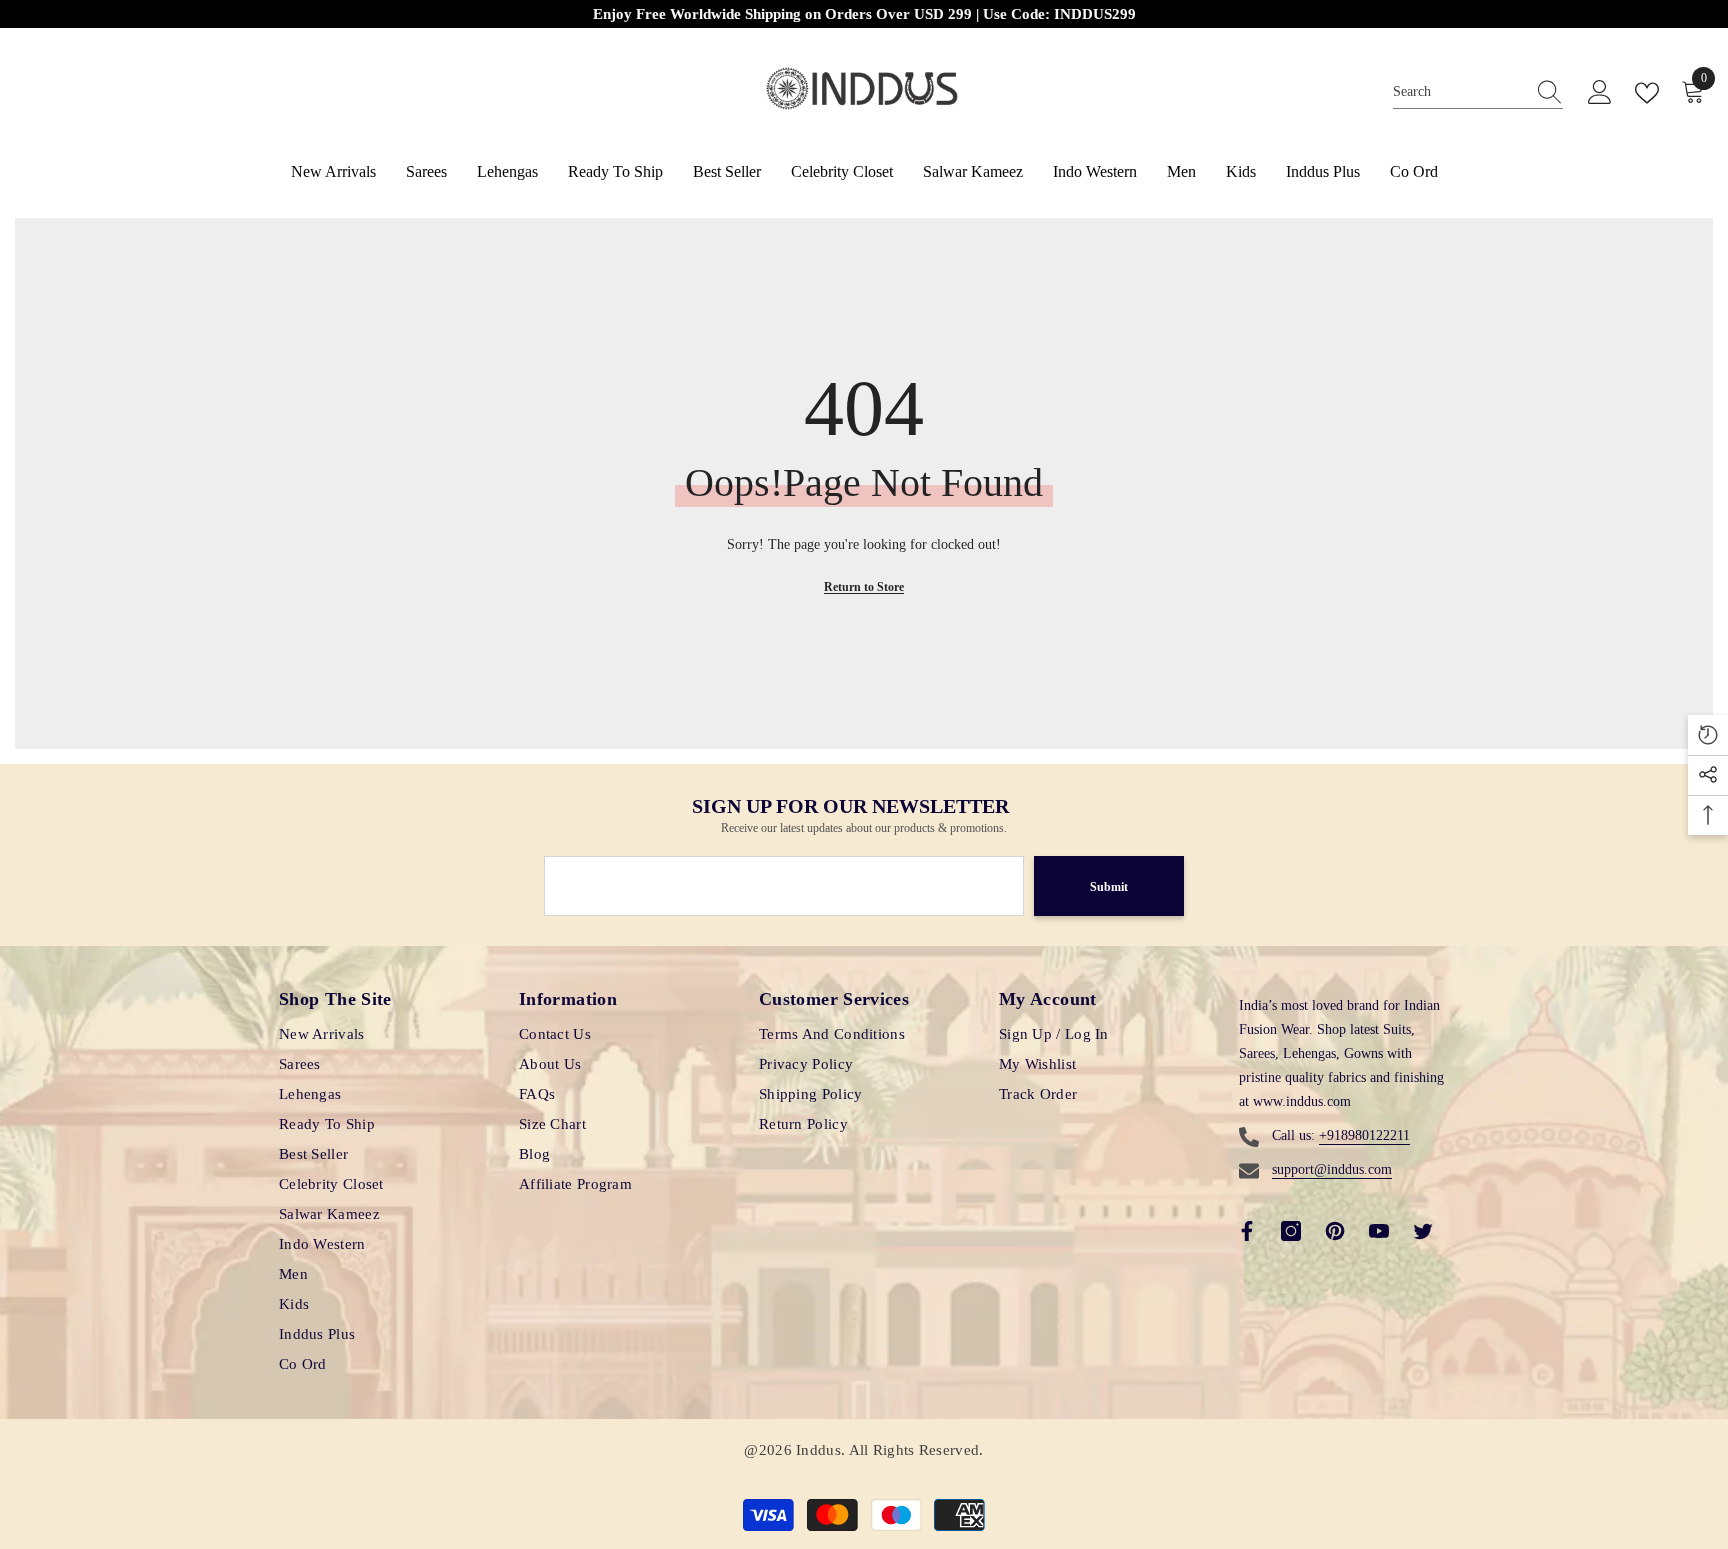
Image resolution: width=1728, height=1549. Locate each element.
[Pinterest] (1335, 1231)
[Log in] (1600, 93)
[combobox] (1459, 92)
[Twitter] (1423, 1231)
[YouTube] (1379, 1231)
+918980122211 (1364, 1135)
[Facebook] (1247, 1231)
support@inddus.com (1332, 1169)
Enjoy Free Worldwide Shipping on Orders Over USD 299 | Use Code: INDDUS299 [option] (864, 14)
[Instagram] (1291, 1231)
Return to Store (864, 587)
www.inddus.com (1302, 1101)
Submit (1109, 887)
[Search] (1478, 93)
